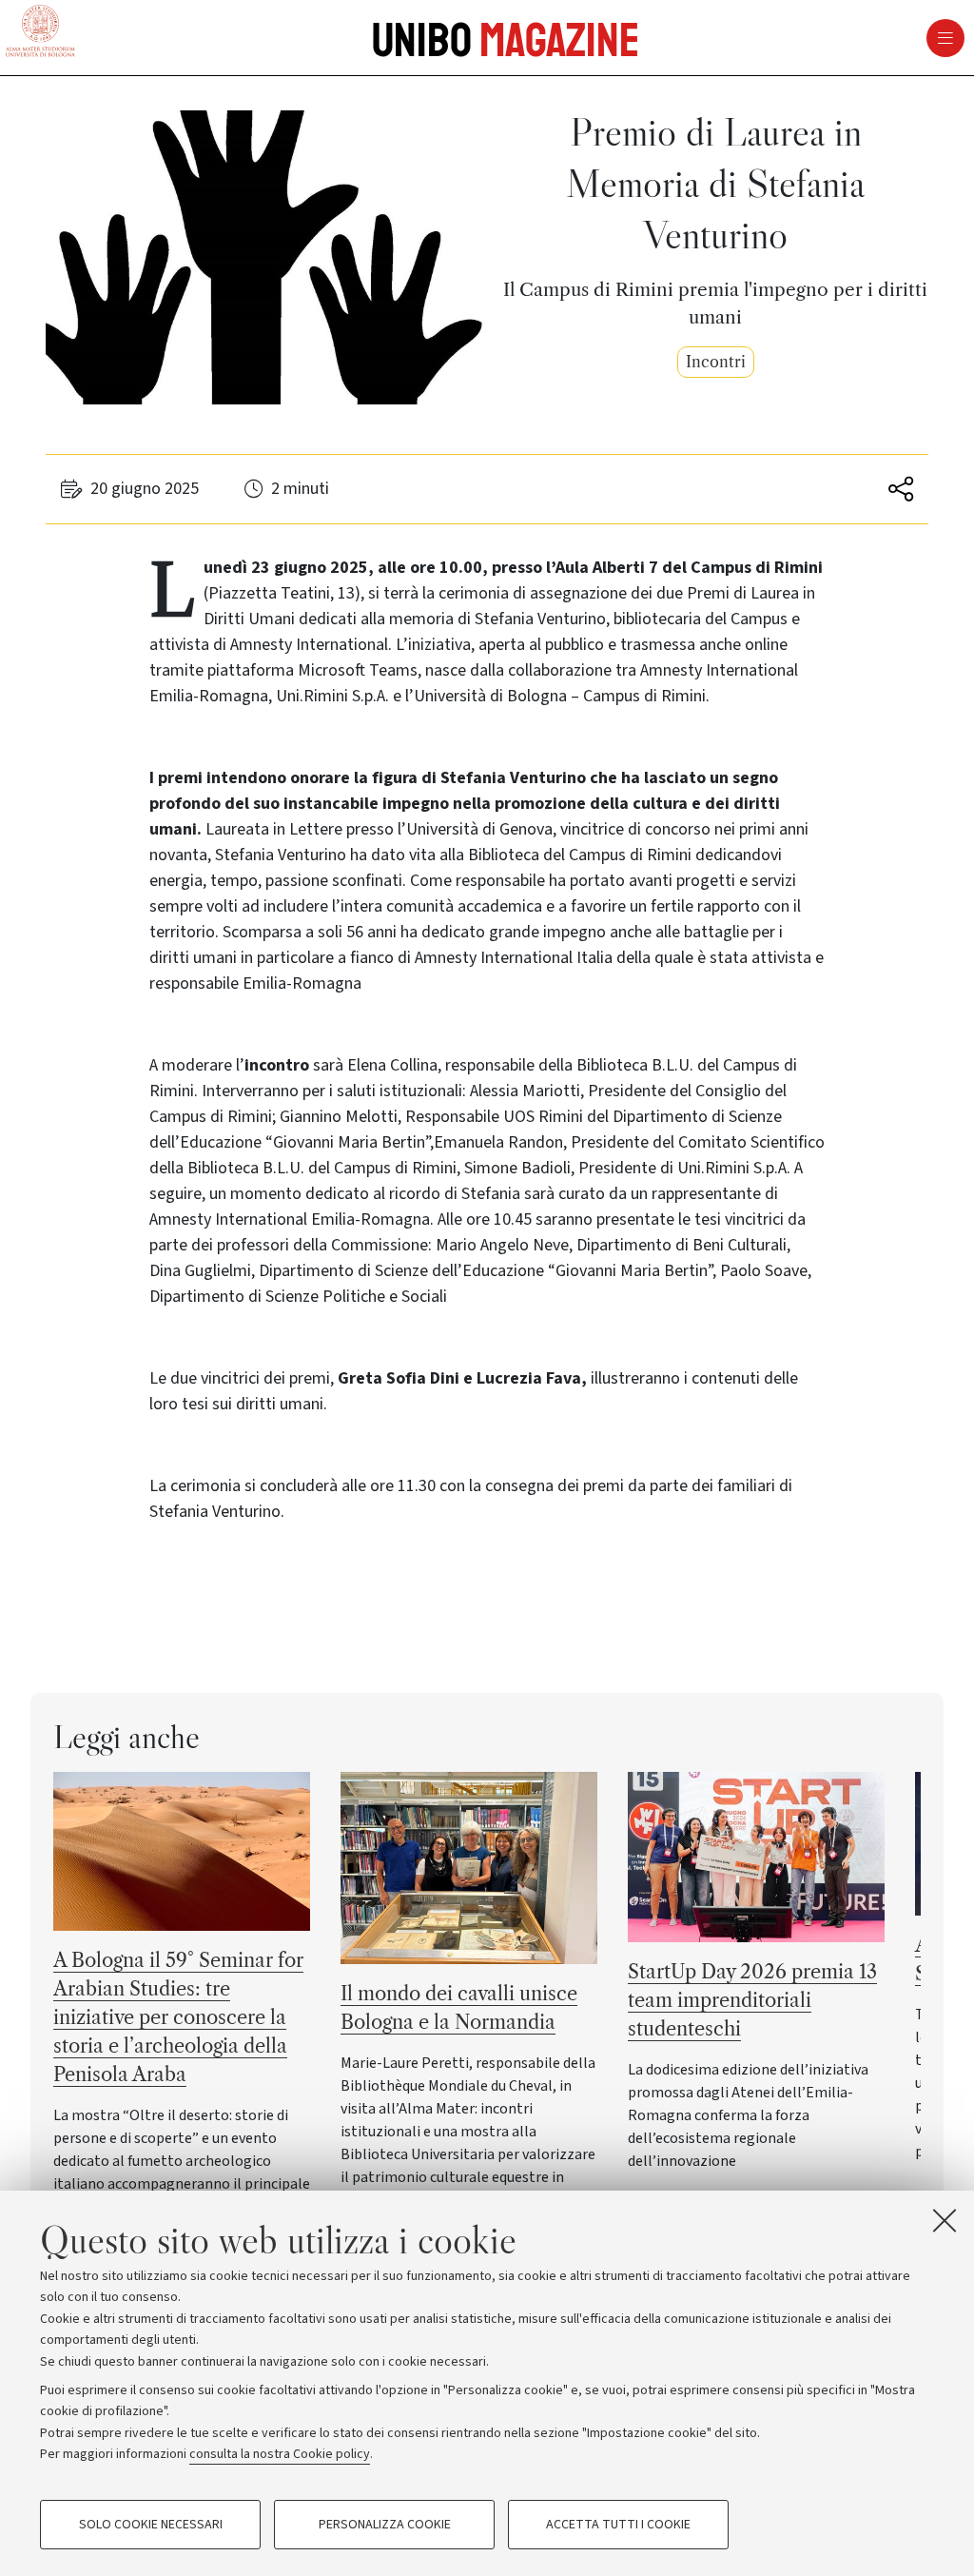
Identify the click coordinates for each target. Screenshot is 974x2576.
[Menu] (645, 38)
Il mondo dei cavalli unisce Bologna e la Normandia (459, 2008)
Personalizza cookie (385, 2525)
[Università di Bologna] (40, 32)
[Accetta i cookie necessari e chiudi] (945, 2220)
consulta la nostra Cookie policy (280, 2454)
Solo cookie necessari (151, 2525)
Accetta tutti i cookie (618, 2525)
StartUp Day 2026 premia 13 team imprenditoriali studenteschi (752, 2000)
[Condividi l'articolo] (897, 489)
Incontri (716, 362)
